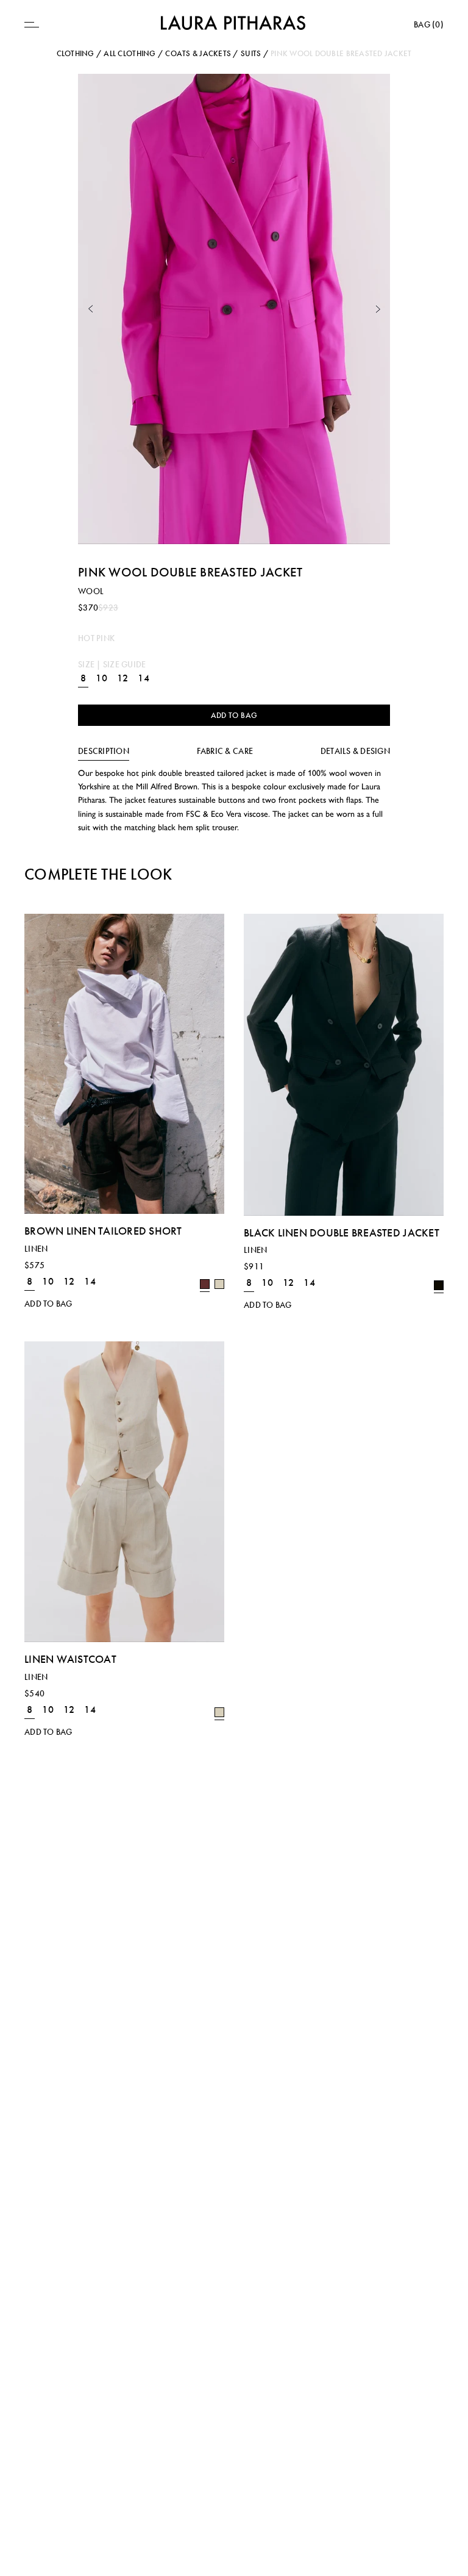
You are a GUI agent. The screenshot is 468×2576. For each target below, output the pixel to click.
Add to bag (234, 715)
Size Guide (125, 664)
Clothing (76, 53)
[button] (90, 309)
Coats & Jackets (198, 53)
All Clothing (129, 53)
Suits (251, 53)
